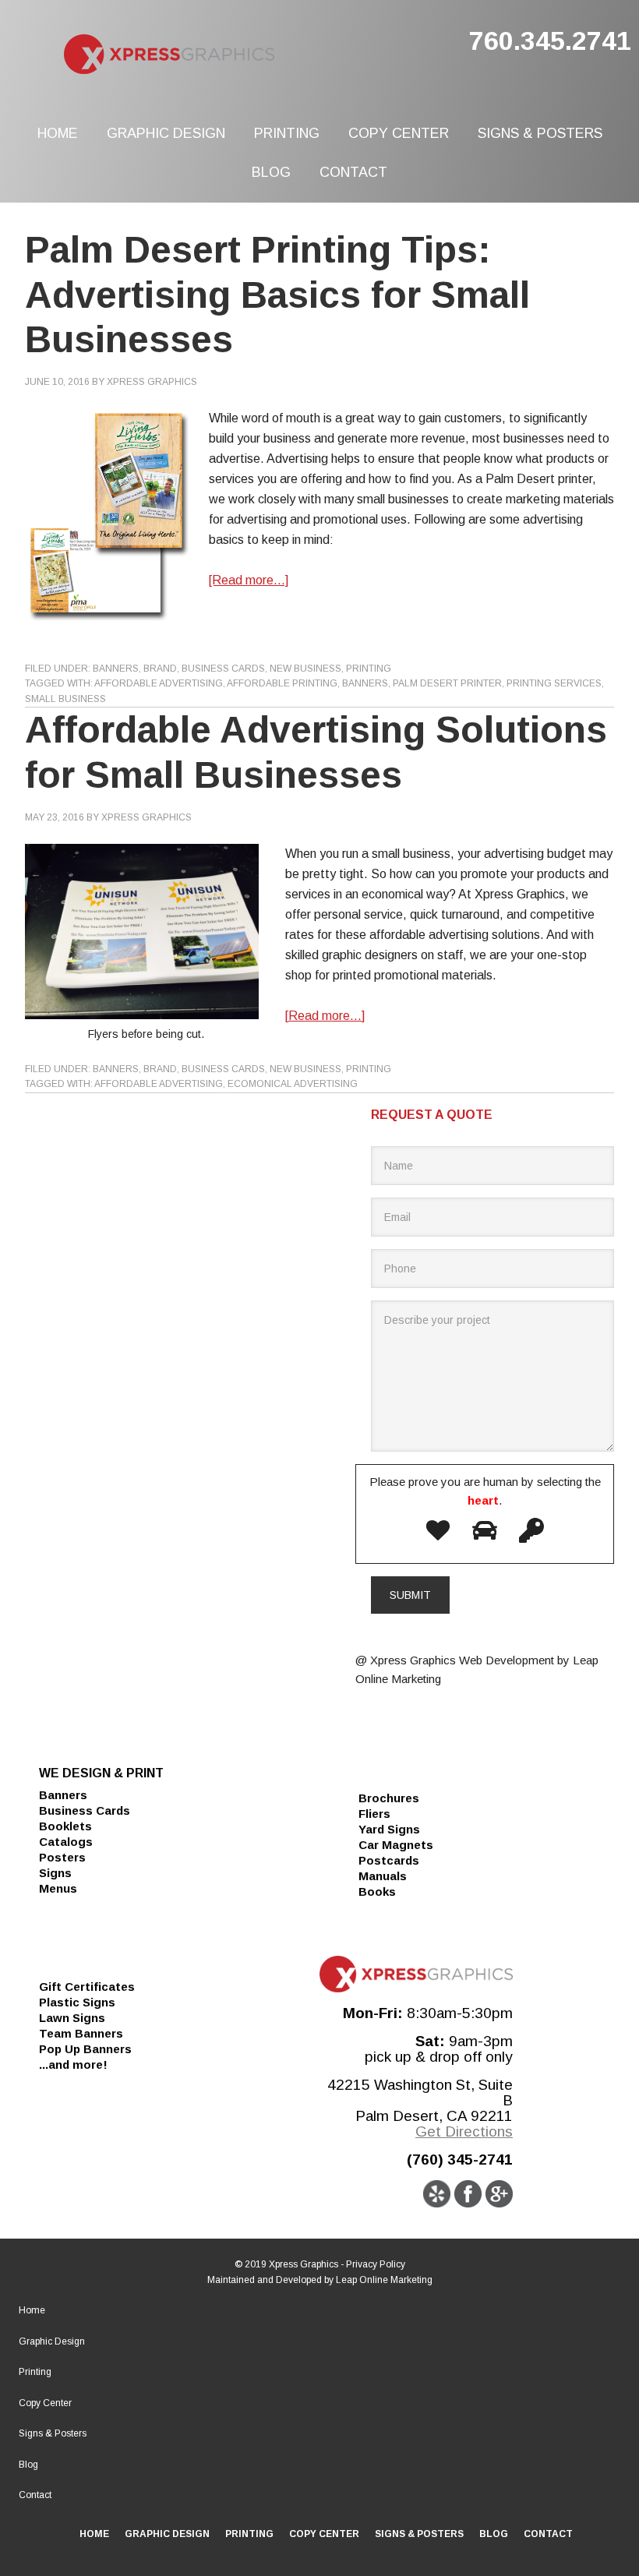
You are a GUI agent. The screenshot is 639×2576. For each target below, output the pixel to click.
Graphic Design (52, 2341)
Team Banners (81, 2033)
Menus (58, 1888)
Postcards (389, 1860)
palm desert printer (447, 683)
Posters (62, 1857)
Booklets (65, 1826)
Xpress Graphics (228, 55)
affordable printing (282, 683)
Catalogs (66, 1842)
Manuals (383, 1876)
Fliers (374, 1814)
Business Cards (223, 669)
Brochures (389, 1798)
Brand (160, 669)
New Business (305, 669)
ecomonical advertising (293, 1084)
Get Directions (464, 2131)
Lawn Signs (72, 2018)
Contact (35, 2495)
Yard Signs (389, 1829)
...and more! (73, 2064)
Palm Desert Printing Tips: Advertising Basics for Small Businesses (277, 295)
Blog (28, 2465)
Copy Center (45, 2403)
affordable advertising (159, 683)
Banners (116, 669)
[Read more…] (249, 580)
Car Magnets (396, 1845)
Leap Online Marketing (384, 2280)
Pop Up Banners (85, 2049)
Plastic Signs (77, 2002)
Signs (55, 1873)
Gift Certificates (87, 1987)
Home (32, 2310)
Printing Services (554, 683)
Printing (369, 669)
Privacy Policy (376, 2264)
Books (377, 1891)
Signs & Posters (53, 2433)
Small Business (65, 699)
